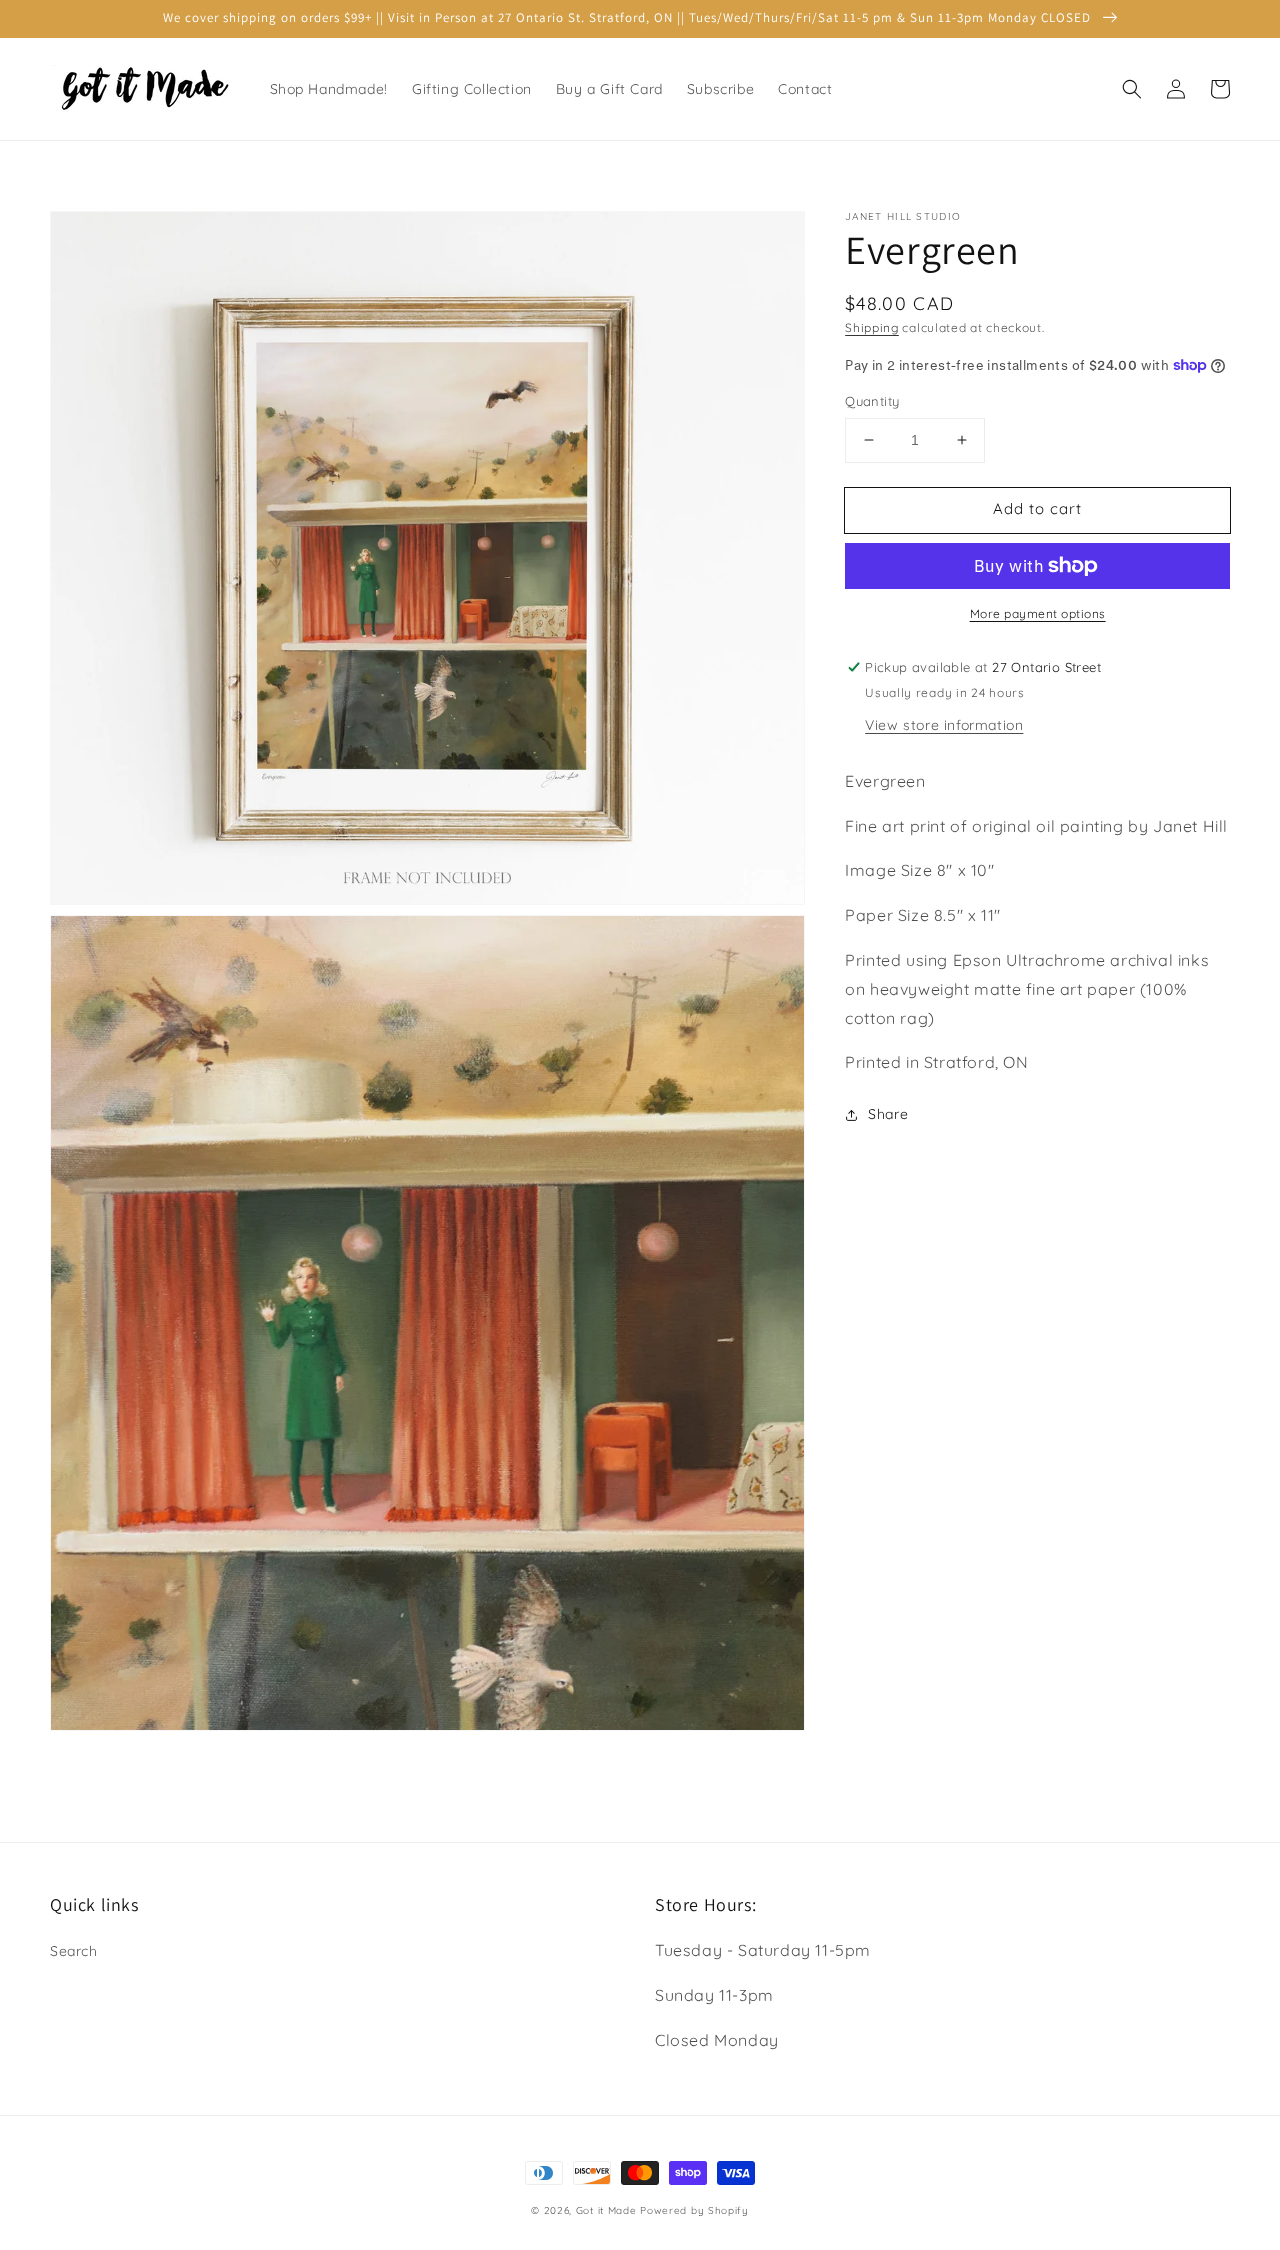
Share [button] (888, 1114)
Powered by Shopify (694, 2210)
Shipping (872, 327)
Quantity (872, 401)
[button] (1132, 89)
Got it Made (606, 2210)
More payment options (1038, 613)
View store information (944, 725)
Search (74, 1951)
